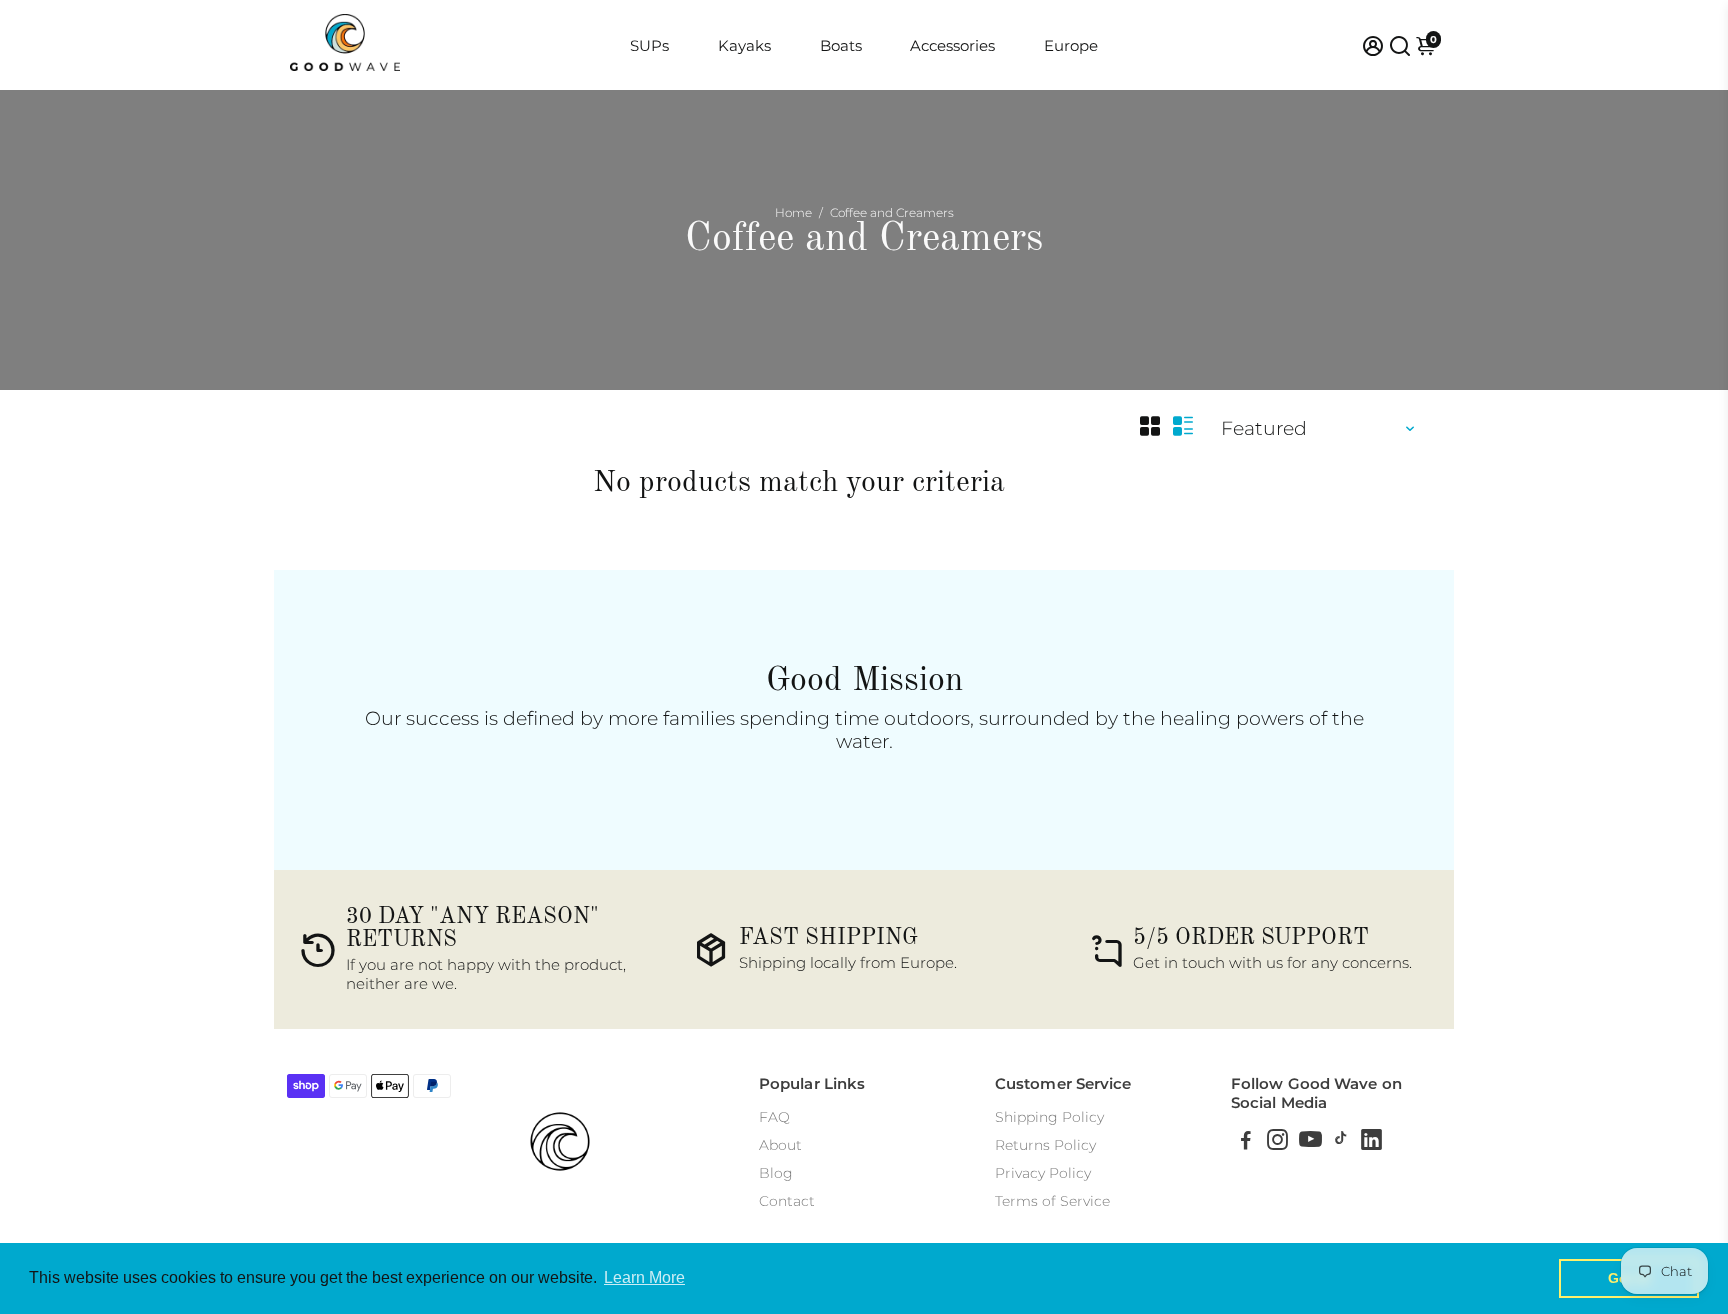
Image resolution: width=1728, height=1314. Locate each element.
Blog (776, 1173)
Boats (841, 45)
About (780, 1145)
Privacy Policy (1043, 1173)
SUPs (649, 45)
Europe (1071, 45)
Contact (787, 1201)
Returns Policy (1045, 1145)
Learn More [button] (644, 1277)
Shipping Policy (1049, 1117)
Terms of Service (1052, 1201)
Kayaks (744, 45)
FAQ (774, 1117)
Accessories (952, 45)
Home (793, 212)
